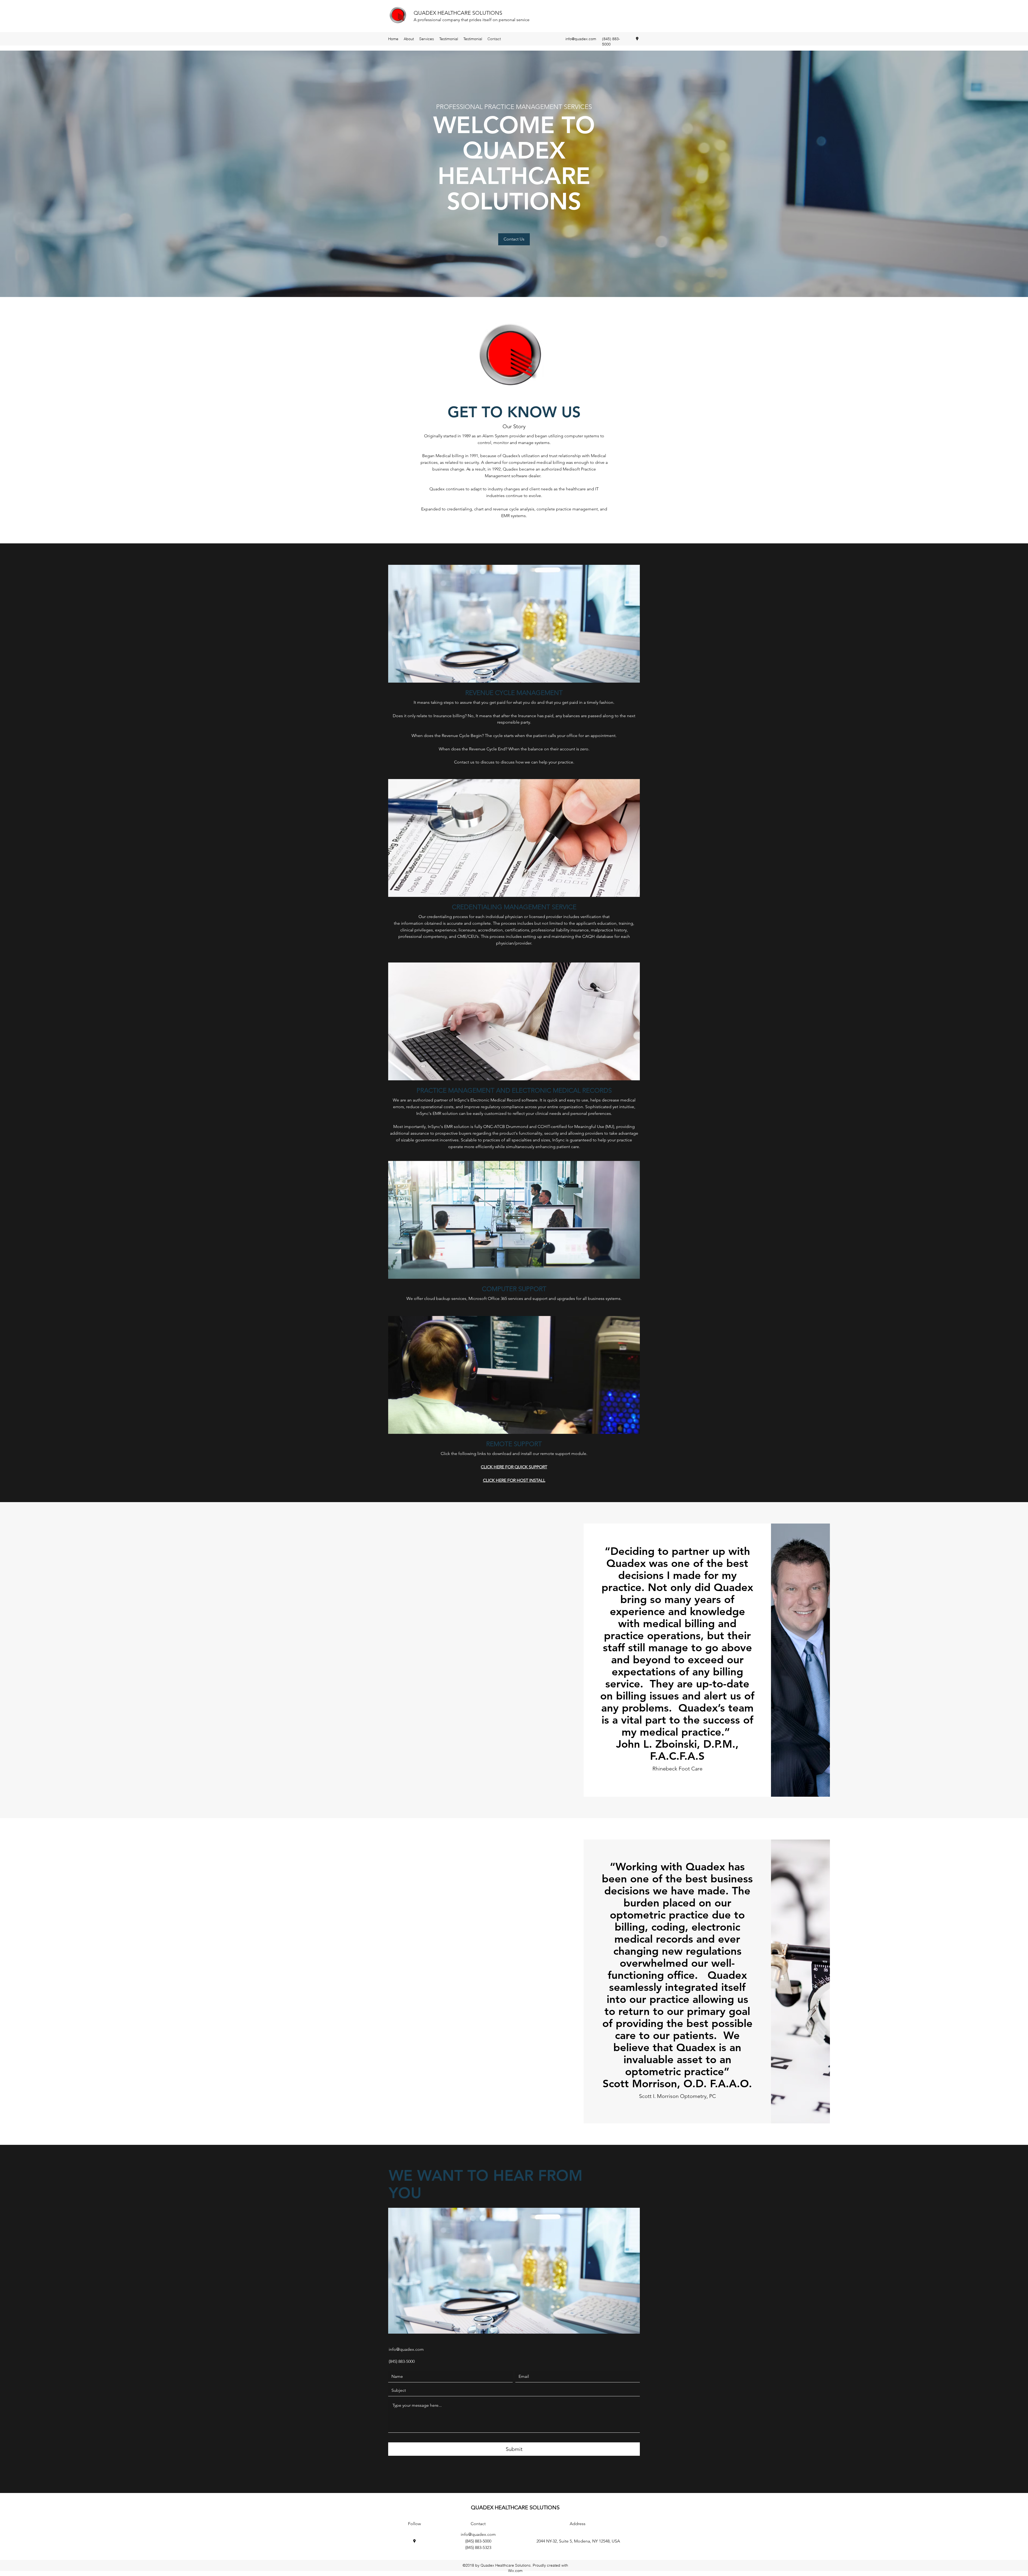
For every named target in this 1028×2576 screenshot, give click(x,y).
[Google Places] (637, 39)
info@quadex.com (581, 39)
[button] (514, 239)
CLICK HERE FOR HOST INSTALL (514, 1480)
